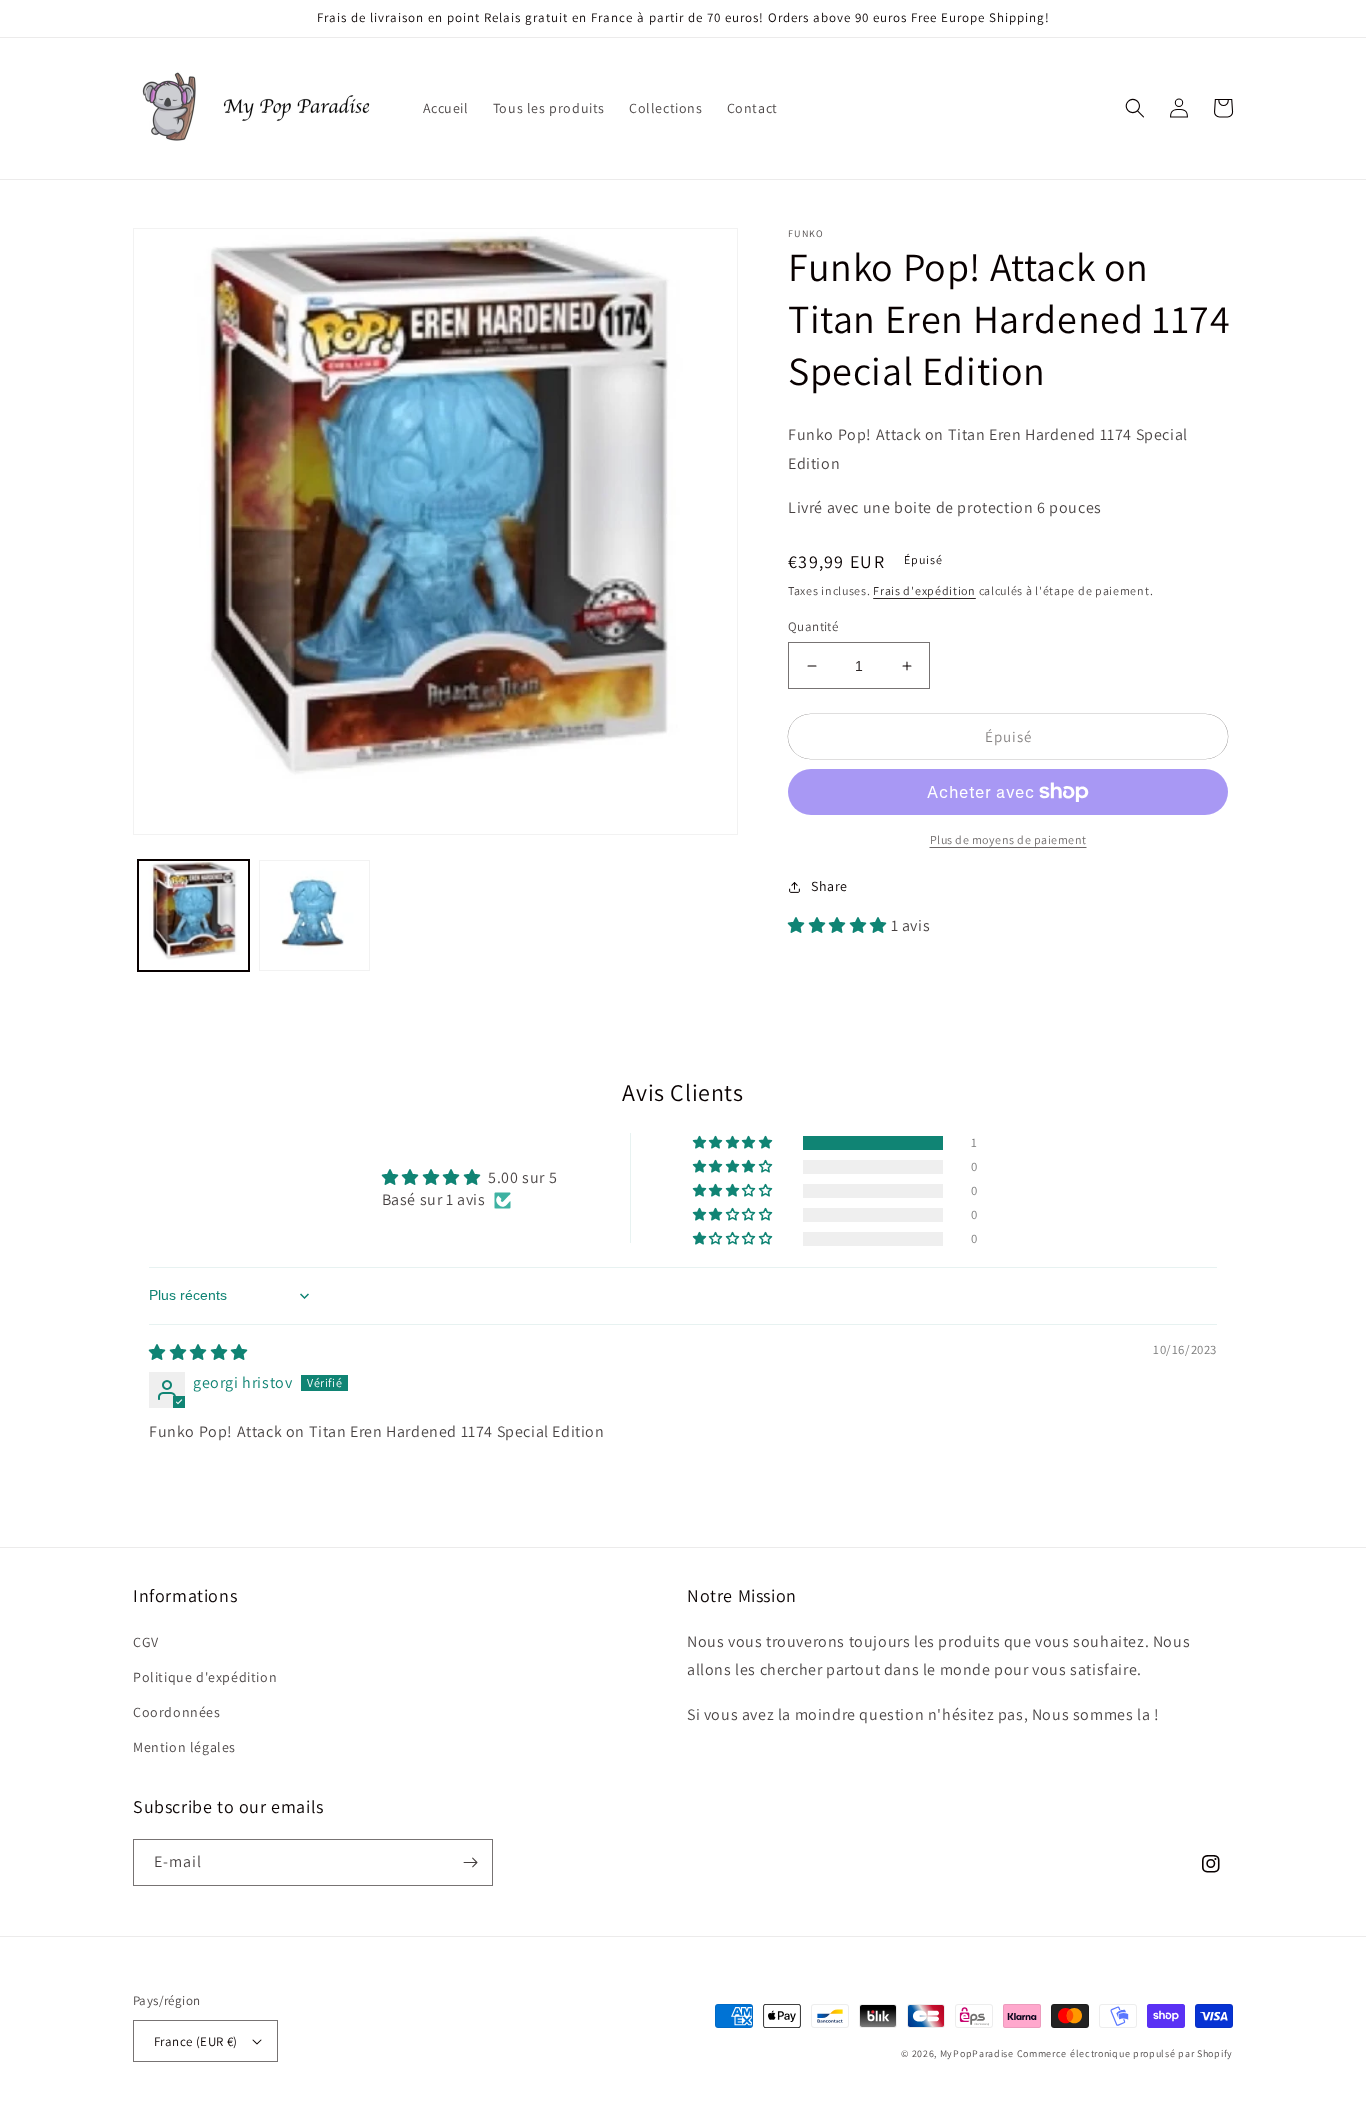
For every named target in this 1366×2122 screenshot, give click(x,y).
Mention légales (184, 1747)
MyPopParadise (977, 2053)
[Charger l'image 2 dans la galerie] (314, 915)
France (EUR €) (196, 2041)
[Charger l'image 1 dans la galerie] (193, 915)
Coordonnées (177, 1712)
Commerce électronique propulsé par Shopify (1125, 2053)
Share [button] (829, 886)
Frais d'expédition (924, 590)
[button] (1135, 108)
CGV (146, 1642)
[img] (198, 1352)
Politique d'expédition (205, 1677)
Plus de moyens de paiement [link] (1008, 839)
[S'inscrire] (470, 1862)
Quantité (813, 626)
